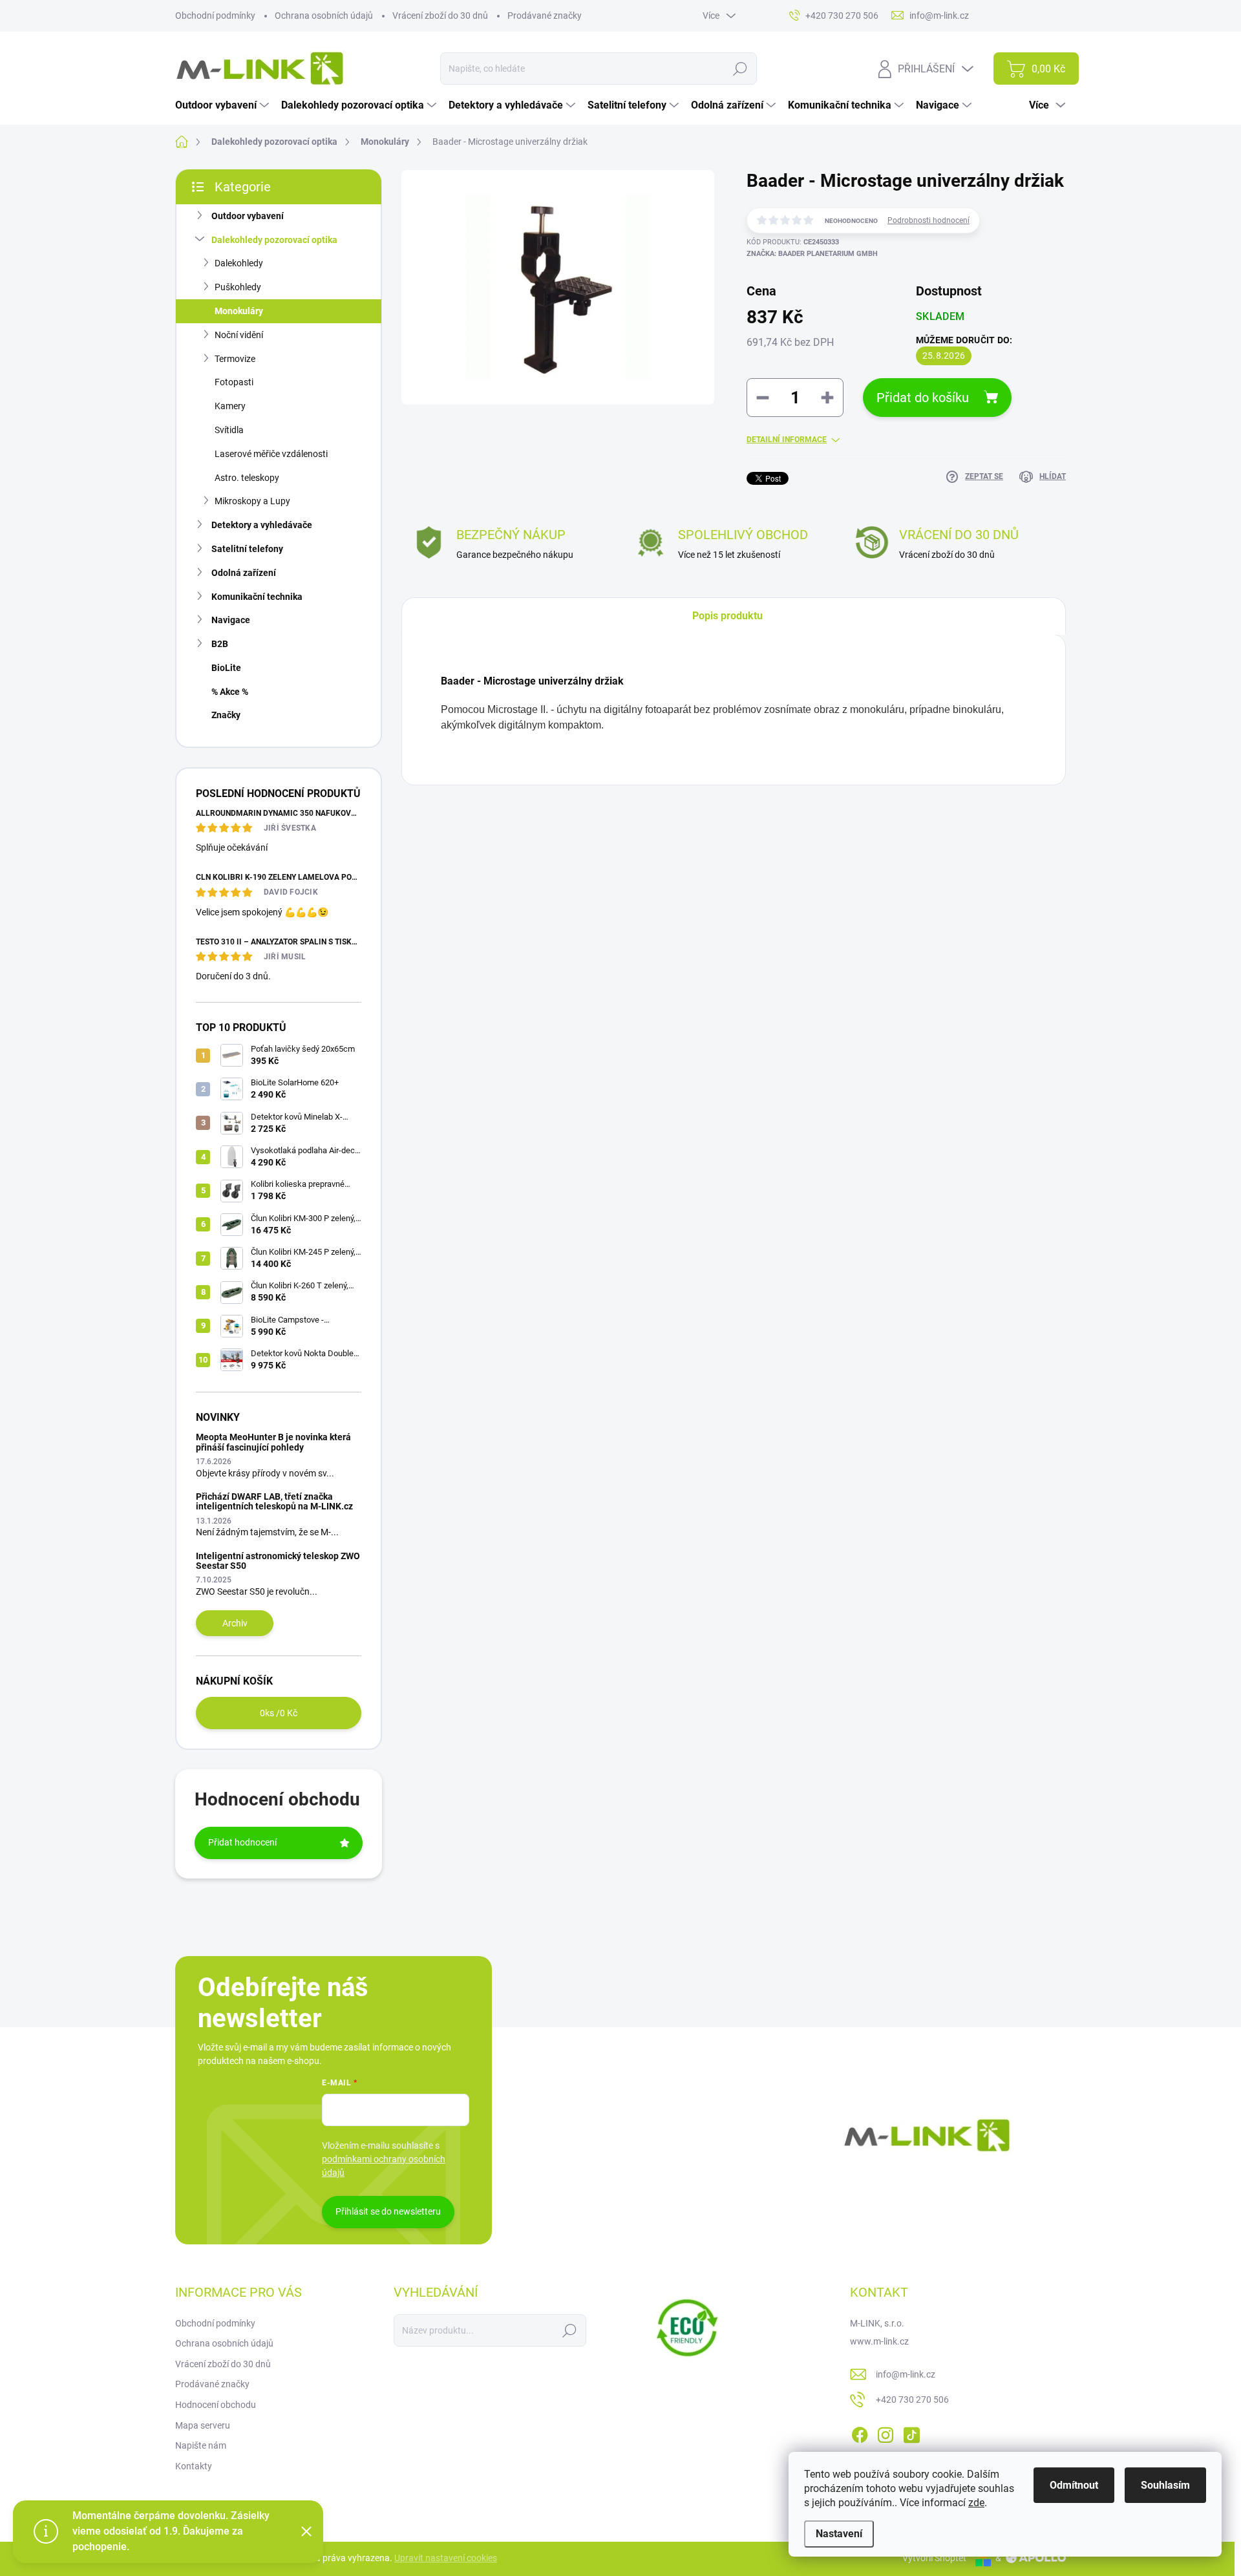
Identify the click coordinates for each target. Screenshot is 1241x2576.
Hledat (740, 69)
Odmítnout (1074, 2485)
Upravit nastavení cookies (446, 2558)
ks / (279, 1713)
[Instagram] (886, 2432)
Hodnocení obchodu (216, 2405)
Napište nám (201, 2445)
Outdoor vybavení (248, 216)
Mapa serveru (203, 2425)
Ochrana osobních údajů (324, 16)
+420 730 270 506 (912, 2400)
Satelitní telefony (247, 549)
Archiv (235, 1623)
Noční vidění (239, 335)
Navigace (231, 620)
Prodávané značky (545, 16)
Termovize (235, 359)
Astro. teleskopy (247, 478)
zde (976, 2503)
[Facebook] (860, 2432)
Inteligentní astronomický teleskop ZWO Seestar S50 (278, 1561)
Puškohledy (238, 287)
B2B (220, 644)
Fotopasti (234, 382)
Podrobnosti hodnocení (928, 220)
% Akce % (230, 692)
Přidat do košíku (923, 398)
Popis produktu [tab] (727, 616)
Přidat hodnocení (242, 1842)
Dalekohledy (239, 263)
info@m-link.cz (906, 2374)
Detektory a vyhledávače (262, 525)
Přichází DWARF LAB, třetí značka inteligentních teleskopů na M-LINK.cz (274, 1501)
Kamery (230, 406)
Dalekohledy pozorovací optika (274, 240)
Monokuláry (239, 311)
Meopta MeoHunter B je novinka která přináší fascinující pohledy (273, 1442)
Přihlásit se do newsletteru (388, 2211)
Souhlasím (1165, 2485)
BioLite (226, 668)
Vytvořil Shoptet (934, 2558)
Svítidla (229, 430)
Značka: (812, 254)
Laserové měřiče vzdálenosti (271, 454)
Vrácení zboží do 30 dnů (440, 16)
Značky (226, 715)
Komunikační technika (257, 597)
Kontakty (194, 2466)
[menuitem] (224, 105)
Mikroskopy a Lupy (252, 501)
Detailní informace (787, 440)
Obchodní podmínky (215, 16)
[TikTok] (911, 2432)
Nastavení (839, 2534)
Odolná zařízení (244, 573)
